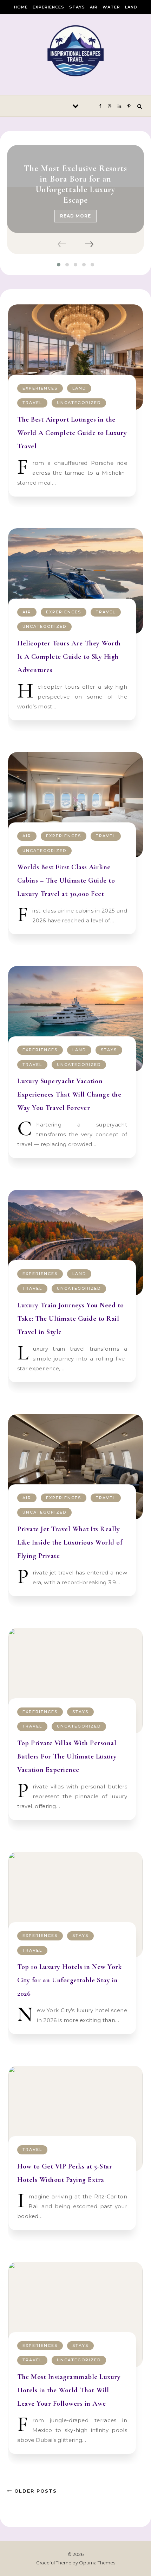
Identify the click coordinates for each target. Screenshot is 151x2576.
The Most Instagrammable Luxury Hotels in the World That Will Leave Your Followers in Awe (69, 2390)
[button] (59, 265)
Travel (32, 403)
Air (94, 7)
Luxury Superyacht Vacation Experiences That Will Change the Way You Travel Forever (69, 1094)
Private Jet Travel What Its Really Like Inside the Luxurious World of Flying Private (70, 1542)
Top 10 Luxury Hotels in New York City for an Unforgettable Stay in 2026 (69, 1980)
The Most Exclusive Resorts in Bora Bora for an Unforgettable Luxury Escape (75, 184)
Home (21, 7)
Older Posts (35, 2491)
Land (131, 7)
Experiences (48, 7)
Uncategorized (79, 403)
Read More (75, 216)
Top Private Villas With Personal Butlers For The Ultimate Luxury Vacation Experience (67, 1756)
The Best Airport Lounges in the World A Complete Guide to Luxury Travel (72, 433)
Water (111, 7)
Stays (77, 7)
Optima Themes (97, 2563)
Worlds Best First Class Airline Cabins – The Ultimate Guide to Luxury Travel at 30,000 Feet (66, 880)
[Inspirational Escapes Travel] (75, 52)
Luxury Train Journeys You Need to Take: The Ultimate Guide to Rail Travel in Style (71, 1319)
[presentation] (63, 245)
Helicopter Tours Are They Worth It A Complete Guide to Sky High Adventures (69, 657)
